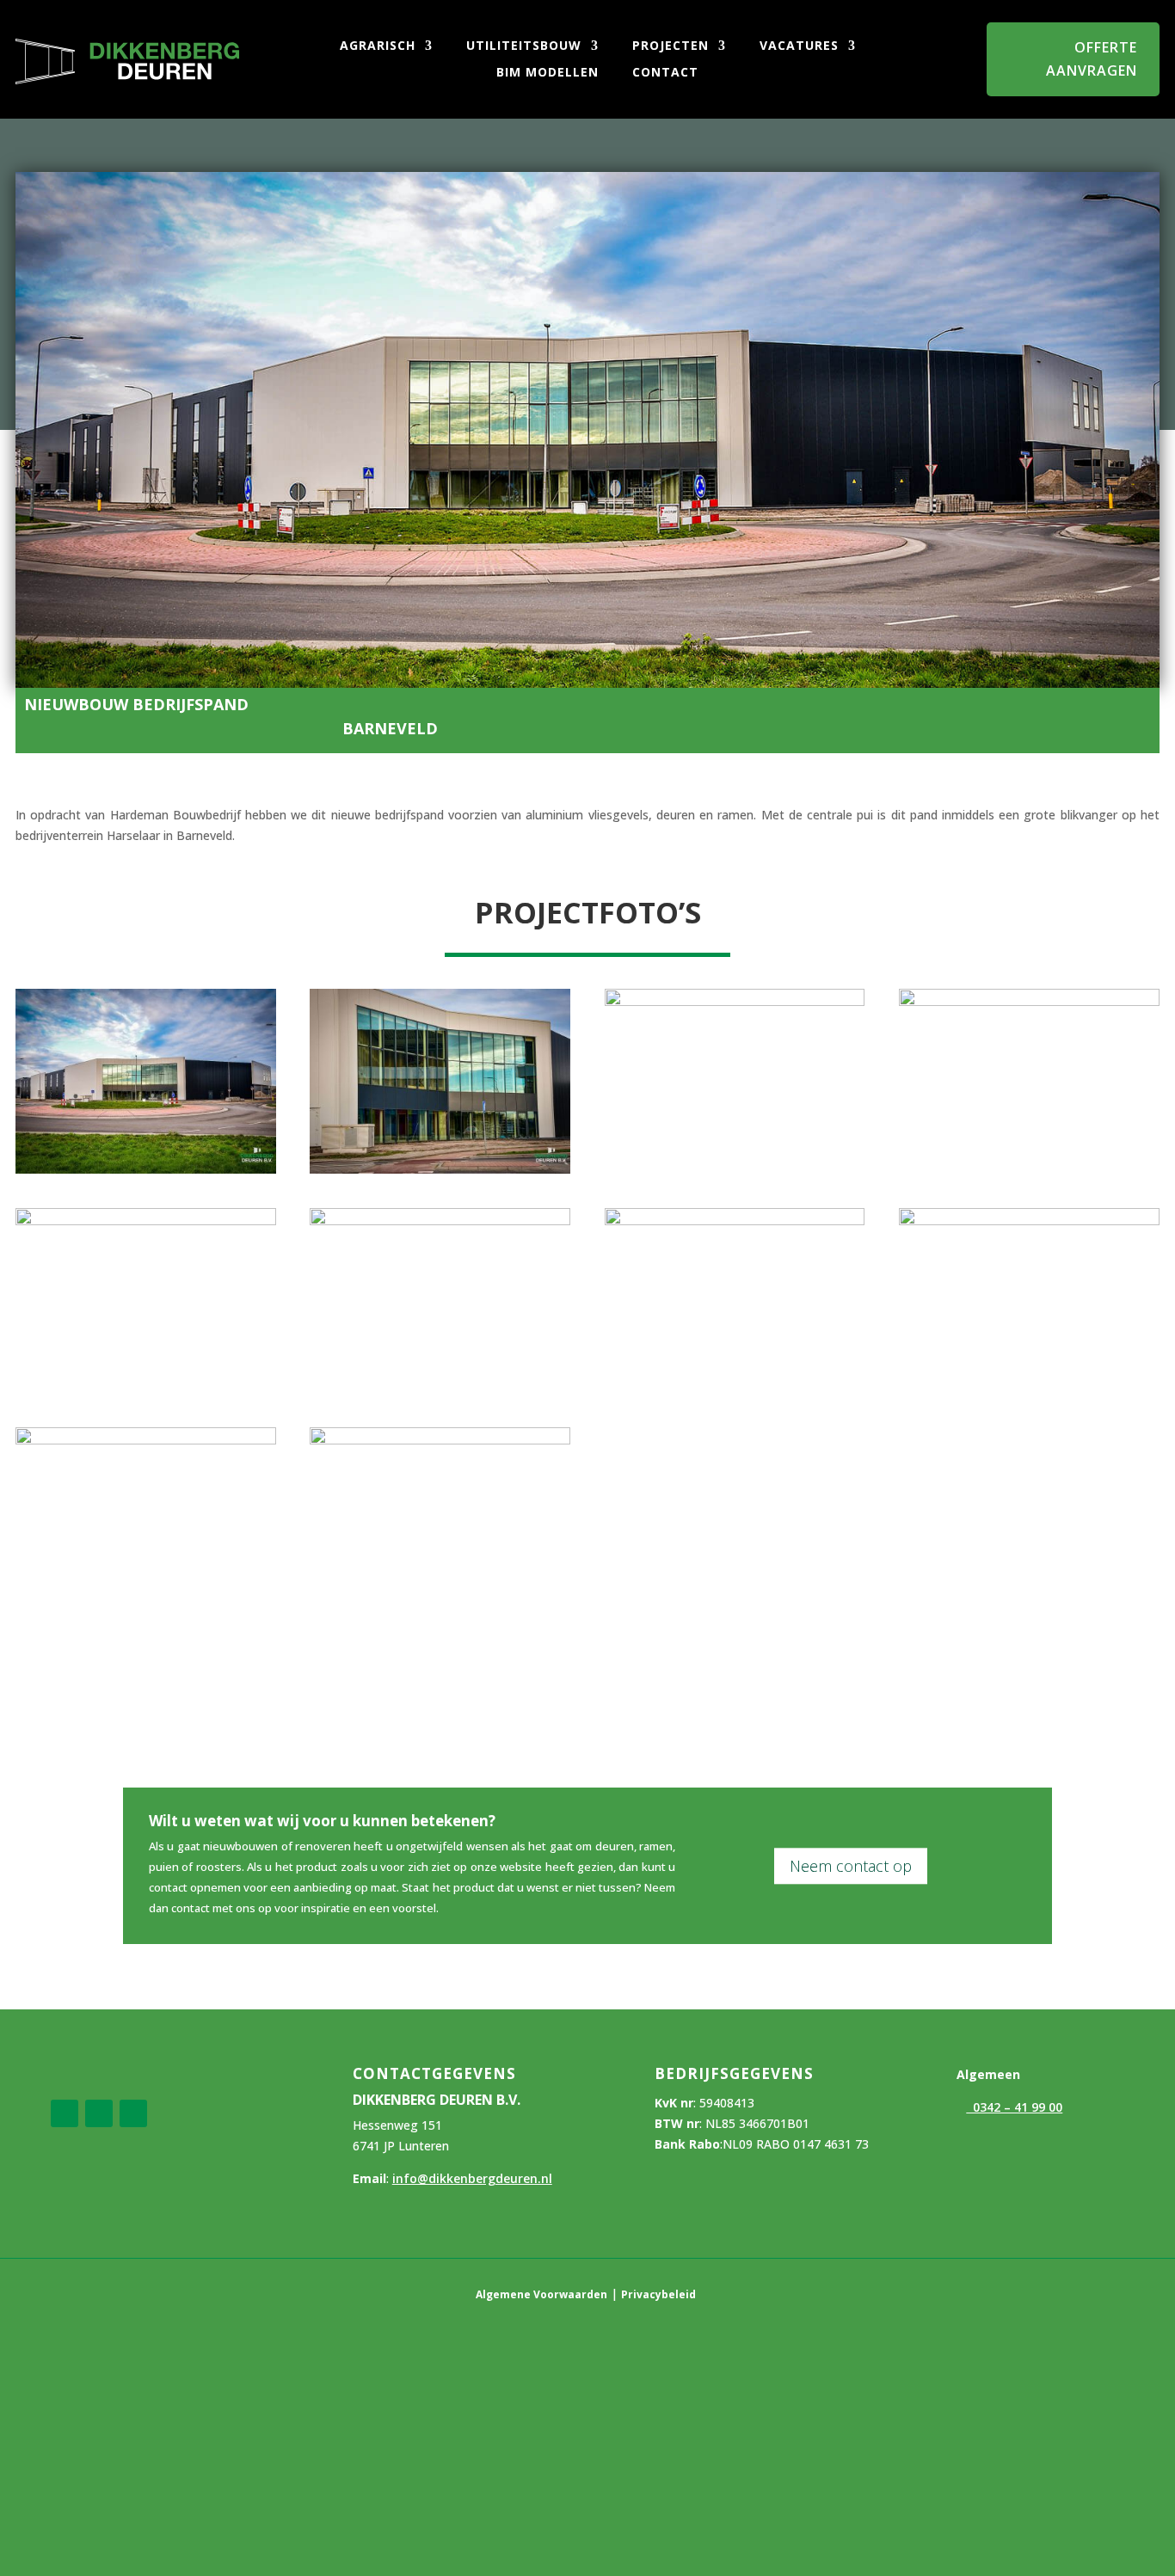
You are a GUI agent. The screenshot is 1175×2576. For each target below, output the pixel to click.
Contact (663, 73)
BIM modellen (545, 73)
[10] (440, 1440)
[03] (735, 1001)
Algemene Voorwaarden (541, 2294)
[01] (146, 1169)
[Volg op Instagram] (133, 2113)
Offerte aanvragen (1092, 59)
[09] (146, 1440)
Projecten (668, 46)
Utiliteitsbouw (522, 46)
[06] (440, 1221)
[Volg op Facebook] (65, 2113)
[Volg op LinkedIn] (99, 2113)
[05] (146, 1221)
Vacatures (797, 46)
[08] (1029, 1221)
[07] (735, 1221)
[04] (1029, 1001)
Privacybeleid (658, 2294)
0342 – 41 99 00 (1014, 2107)
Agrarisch (375, 46)
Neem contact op (851, 1866)
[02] (440, 1169)
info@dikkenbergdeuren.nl (472, 2178)
